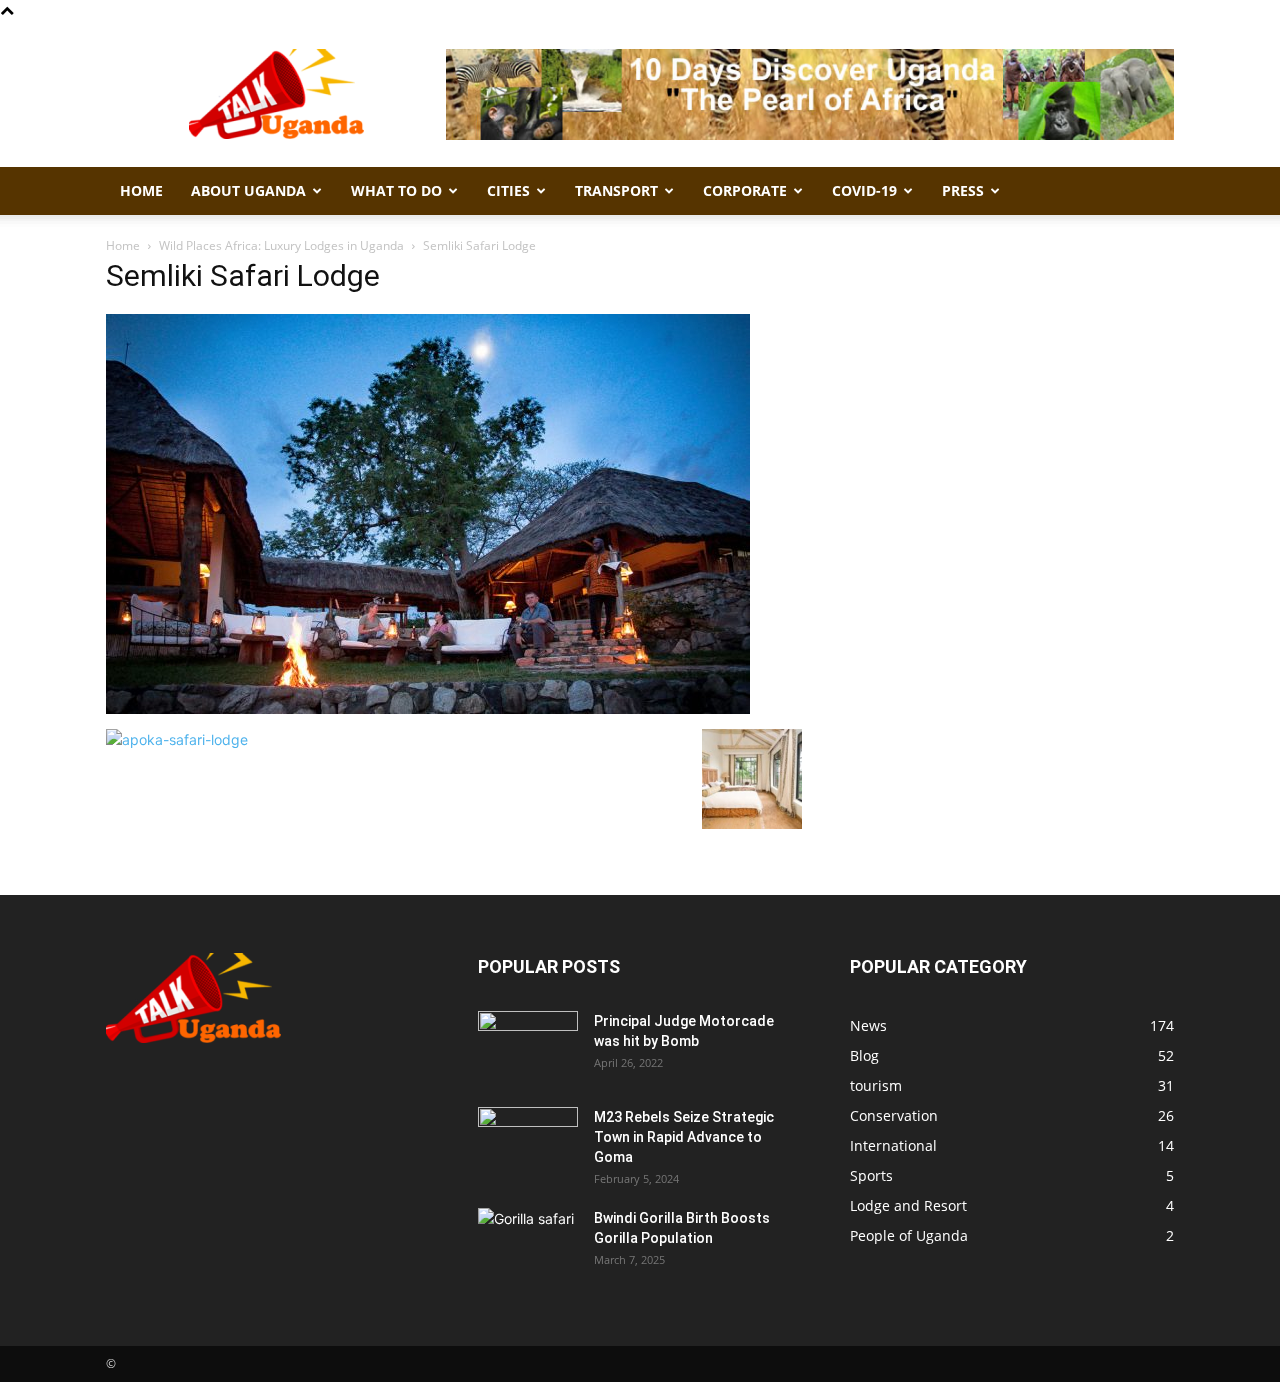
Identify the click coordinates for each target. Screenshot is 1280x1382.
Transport (616, 190)
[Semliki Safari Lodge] (428, 708)
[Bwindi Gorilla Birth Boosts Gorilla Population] (528, 1243)
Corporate (745, 190)
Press (963, 190)
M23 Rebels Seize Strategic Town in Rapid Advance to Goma (684, 1137)
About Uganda (248, 190)
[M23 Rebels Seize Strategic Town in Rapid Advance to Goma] (528, 1142)
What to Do (396, 190)
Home (141, 190)
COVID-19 (864, 190)
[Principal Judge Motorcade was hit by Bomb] (528, 1046)
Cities (508, 190)
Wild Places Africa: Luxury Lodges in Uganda (281, 245)
